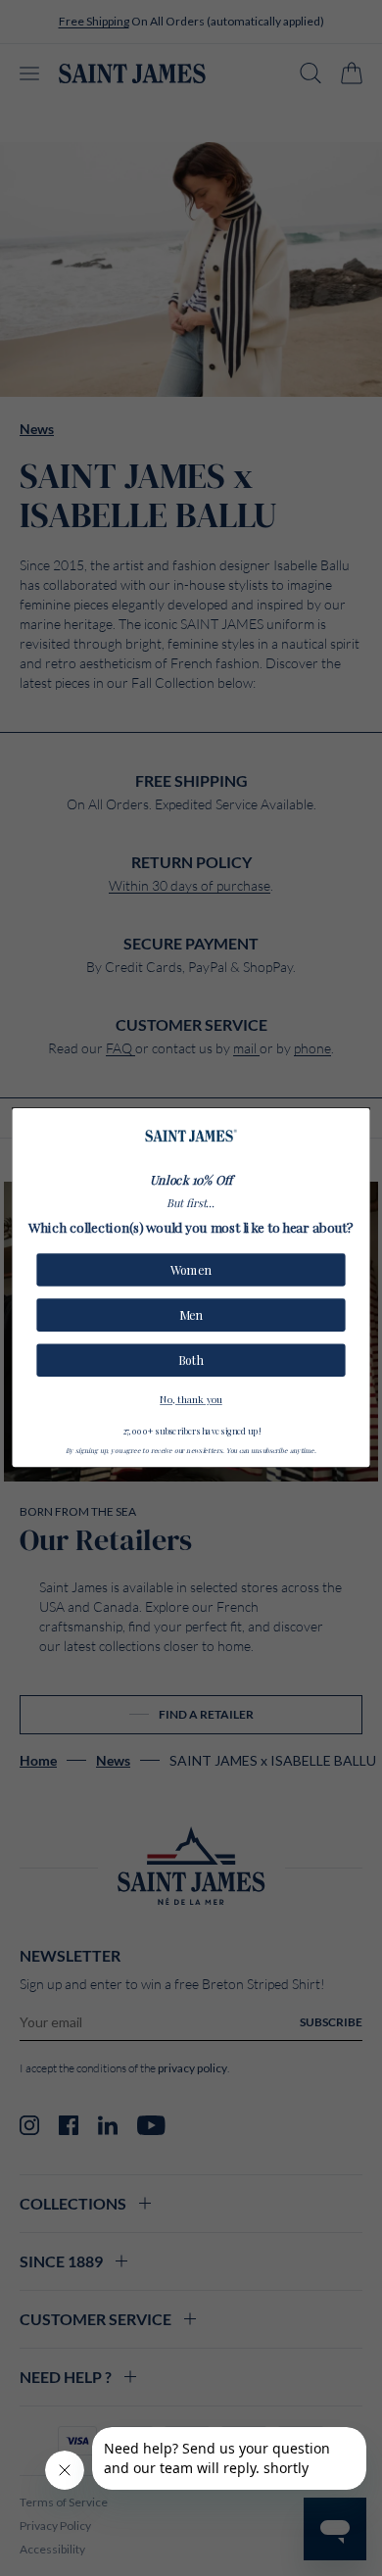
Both (191, 1361)
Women (191, 1270)
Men (191, 1315)
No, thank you (191, 1398)
